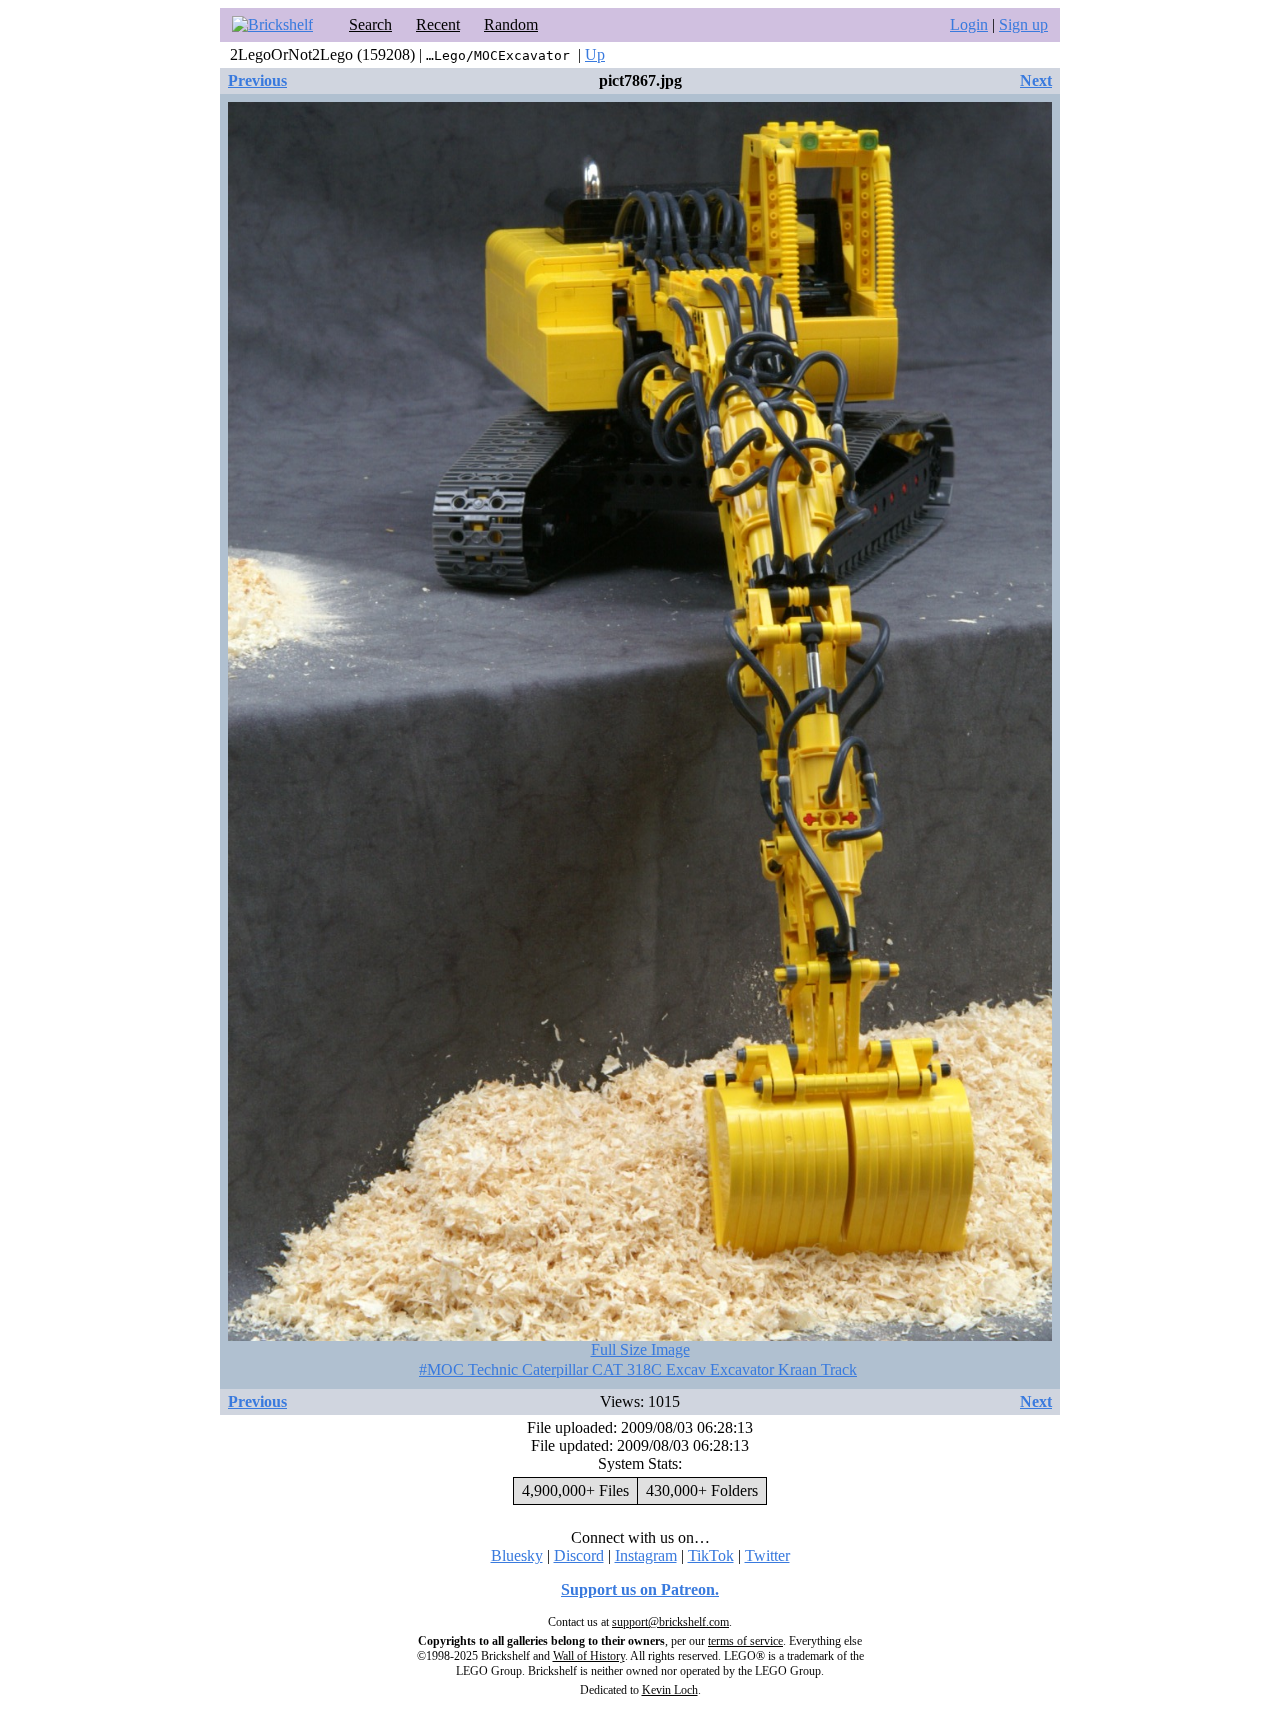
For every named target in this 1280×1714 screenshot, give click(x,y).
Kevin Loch (670, 1690)
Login (969, 24)
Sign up (1023, 24)
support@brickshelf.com (670, 1622)
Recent (438, 24)
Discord (579, 1555)
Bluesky (517, 1555)
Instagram (646, 1555)
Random (511, 24)
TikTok (711, 1555)
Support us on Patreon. (640, 1589)
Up (595, 54)
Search (370, 24)
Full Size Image (640, 1349)
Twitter (767, 1555)
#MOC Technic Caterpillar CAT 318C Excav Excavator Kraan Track (638, 1369)
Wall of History (589, 1656)
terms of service (745, 1641)
